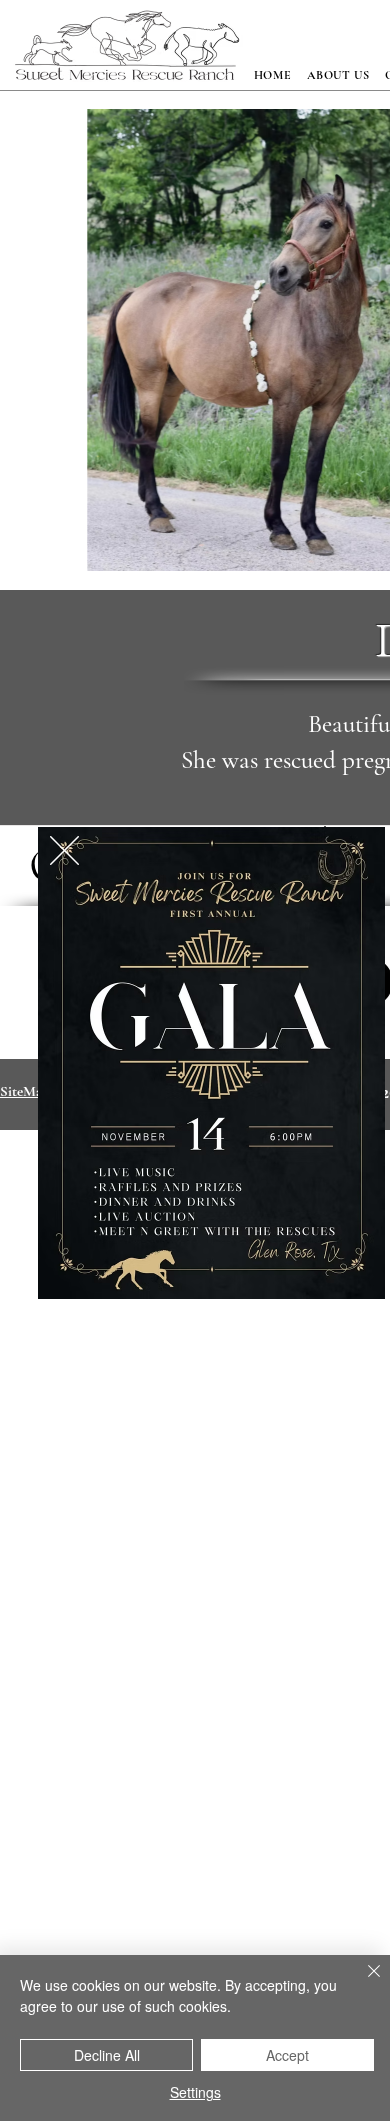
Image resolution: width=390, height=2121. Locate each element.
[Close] (362, 1983)
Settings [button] (195, 2092)
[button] (64, 850)
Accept (287, 2055)
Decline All (107, 2055)
